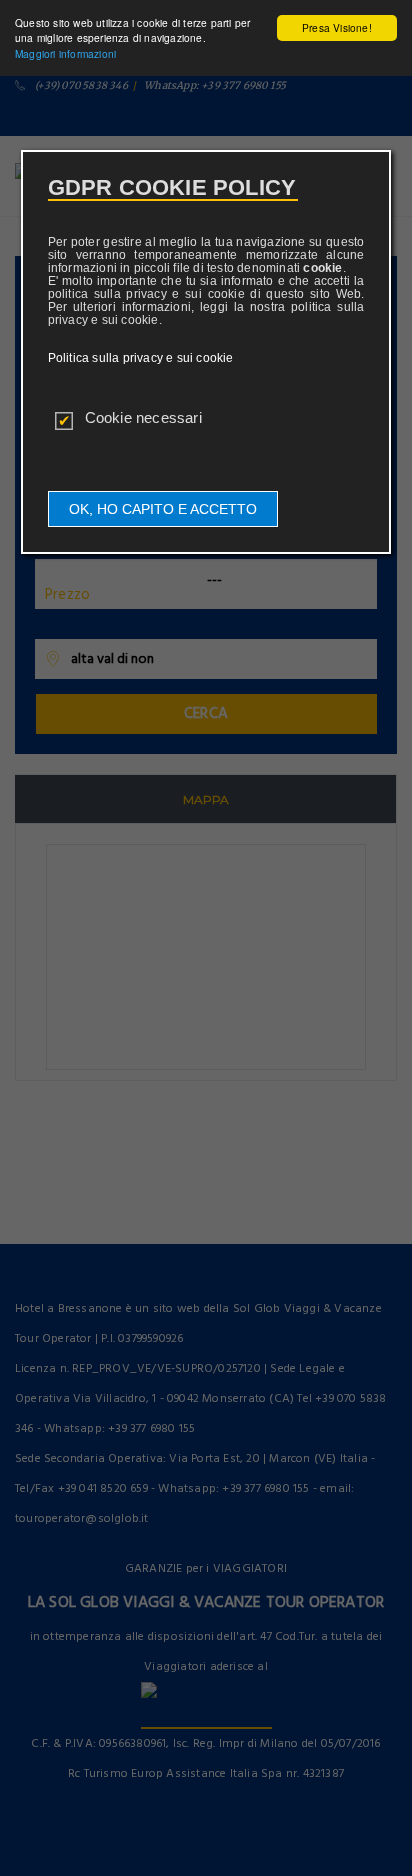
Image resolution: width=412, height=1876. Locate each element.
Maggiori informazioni (65, 53)
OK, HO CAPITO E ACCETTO (163, 509)
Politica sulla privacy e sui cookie (141, 358)
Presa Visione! (337, 27)
